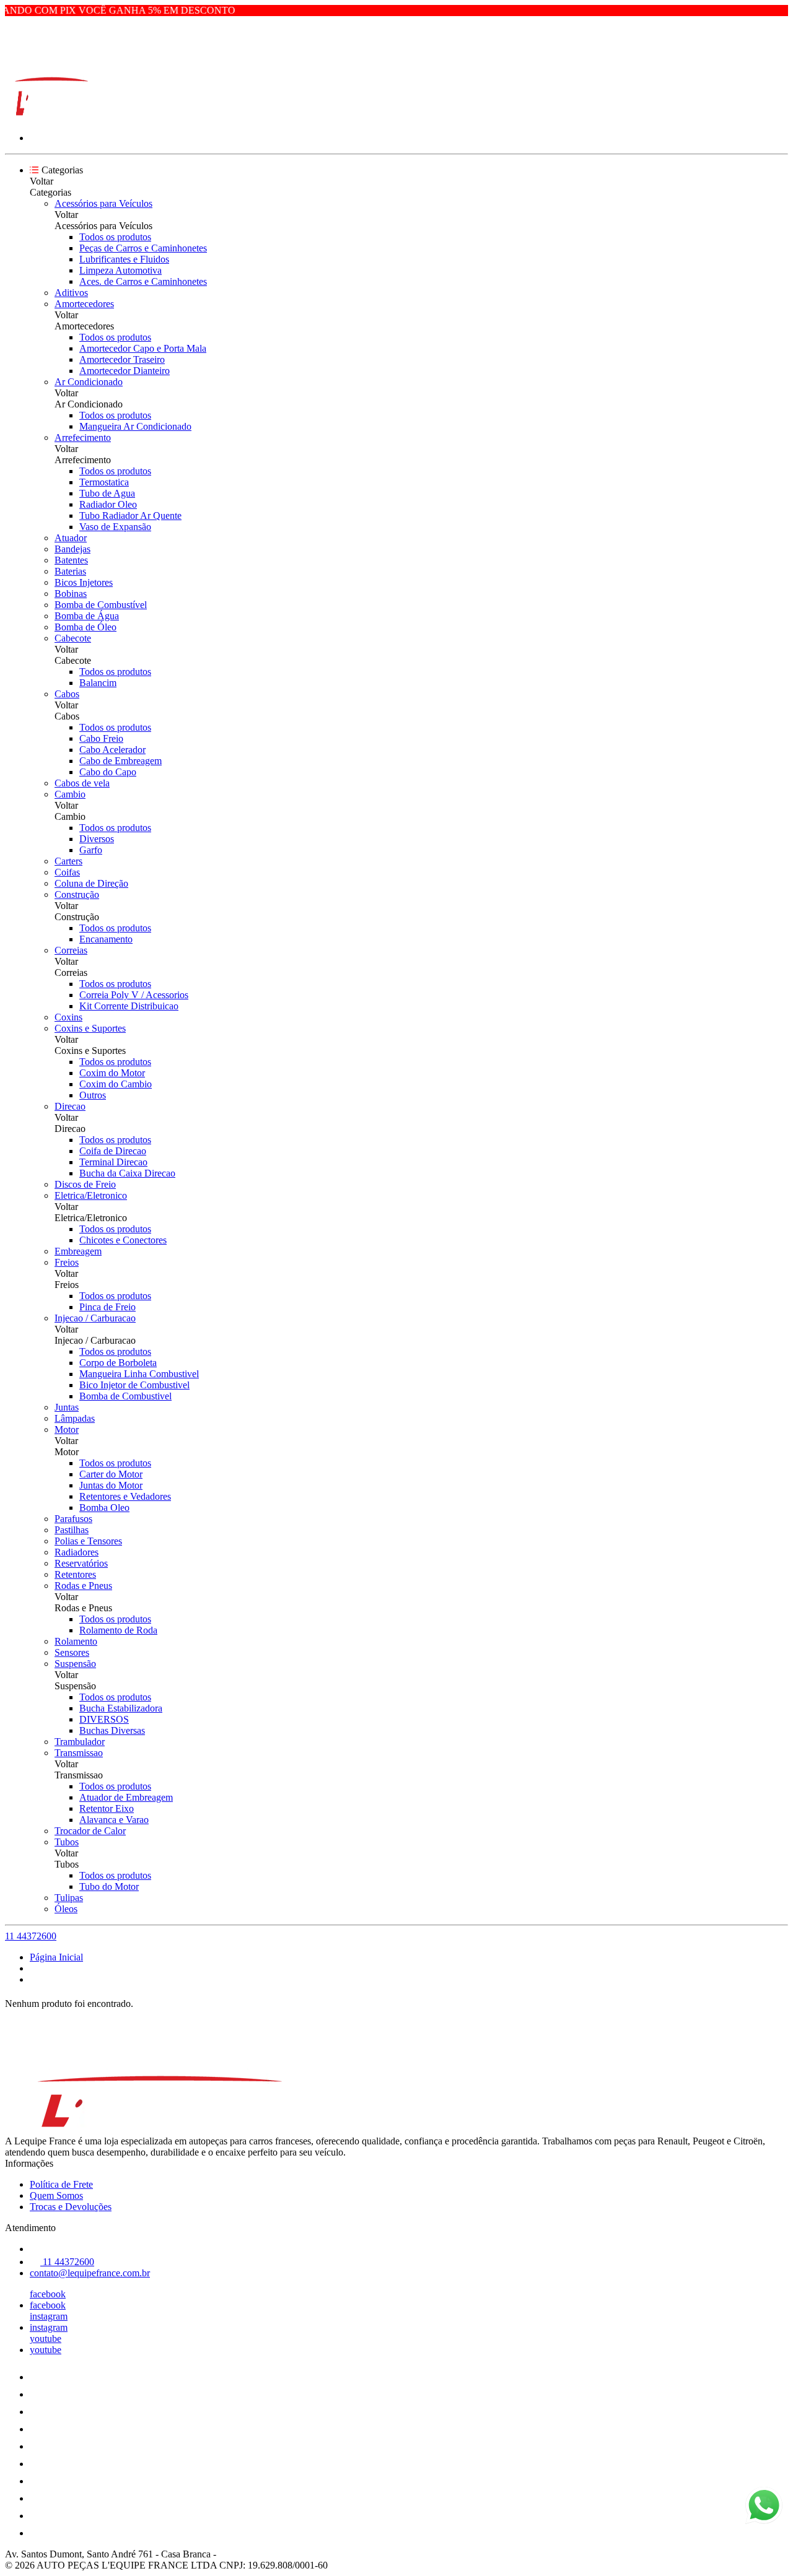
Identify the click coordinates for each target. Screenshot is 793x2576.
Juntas (67, 1407)
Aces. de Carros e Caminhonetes (143, 281)
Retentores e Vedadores (125, 1496)
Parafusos (73, 1519)
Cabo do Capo (108, 772)
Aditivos (71, 293)
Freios (67, 1262)
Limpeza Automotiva (120, 270)
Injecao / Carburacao (95, 1318)
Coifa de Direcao (113, 1151)
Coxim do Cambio (116, 1084)
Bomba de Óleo (85, 627)
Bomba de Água (87, 616)
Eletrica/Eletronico (91, 1195)
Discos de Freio (85, 1184)
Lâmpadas (75, 1418)
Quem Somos (56, 2195)
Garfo (91, 850)
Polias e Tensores (88, 1541)
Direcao (70, 1106)
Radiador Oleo (108, 504)
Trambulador (80, 1742)
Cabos (67, 694)
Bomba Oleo (104, 1508)
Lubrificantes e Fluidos (124, 259)
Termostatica (104, 482)
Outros (93, 1095)
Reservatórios (81, 1563)
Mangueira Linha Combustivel (139, 1374)
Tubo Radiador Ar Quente (130, 516)
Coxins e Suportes (90, 1028)
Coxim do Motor (112, 1073)
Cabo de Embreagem (120, 761)
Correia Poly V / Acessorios (134, 995)
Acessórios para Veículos (103, 203)
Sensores (72, 1652)
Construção (77, 894)
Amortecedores (84, 304)
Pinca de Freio (107, 1307)
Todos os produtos (115, 237)
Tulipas (69, 1898)
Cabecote (73, 638)
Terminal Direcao (113, 1162)
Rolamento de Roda (118, 1630)
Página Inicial (56, 1957)
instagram (49, 2316)
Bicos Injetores (84, 582)
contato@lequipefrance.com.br (90, 2273)
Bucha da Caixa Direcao (127, 1173)
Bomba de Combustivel (125, 1396)
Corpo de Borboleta (118, 1363)
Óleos (66, 1909)
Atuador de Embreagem (126, 1797)
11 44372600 (31, 1936)
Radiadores (77, 1552)
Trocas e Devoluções (71, 2207)
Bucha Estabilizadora (121, 1708)
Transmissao (79, 1753)
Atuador (71, 538)
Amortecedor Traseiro (122, 359)
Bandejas (72, 549)
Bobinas (71, 594)
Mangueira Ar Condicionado (135, 426)
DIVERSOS (104, 1719)
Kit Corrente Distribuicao (129, 1006)
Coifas (67, 872)
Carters (68, 861)
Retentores (75, 1574)
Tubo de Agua (107, 493)
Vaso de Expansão (115, 527)
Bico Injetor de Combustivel (134, 1385)
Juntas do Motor (111, 1485)
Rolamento (76, 1641)
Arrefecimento (83, 437)
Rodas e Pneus (83, 1586)
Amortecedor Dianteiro (125, 371)
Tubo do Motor (109, 1886)
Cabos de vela (82, 783)
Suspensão (75, 1664)
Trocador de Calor (90, 1831)
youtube (46, 2339)
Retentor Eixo (107, 1808)
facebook (48, 2294)
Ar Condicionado (89, 382)
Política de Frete (61, 2184)
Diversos (97, 839)
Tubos (67, 1842)
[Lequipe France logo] (51, 117)
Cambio (70, 794)
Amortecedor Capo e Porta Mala (143, 348)
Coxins (68, 1017)
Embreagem (78, 1251)
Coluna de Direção (91, 883)
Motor (67, 1429)
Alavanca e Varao (114, 1820)
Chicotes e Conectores (123, 1240)
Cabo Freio (101, 738)
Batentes (71, 560)
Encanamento (106, 939)
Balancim (98, 683)
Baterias (70, 571)
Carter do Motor (111, 1474)
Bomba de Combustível (101, 605)
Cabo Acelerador (112, 750)
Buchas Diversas (112, 1730)
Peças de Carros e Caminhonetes (143, 248)
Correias (71, 950)
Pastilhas (72, 1530)
